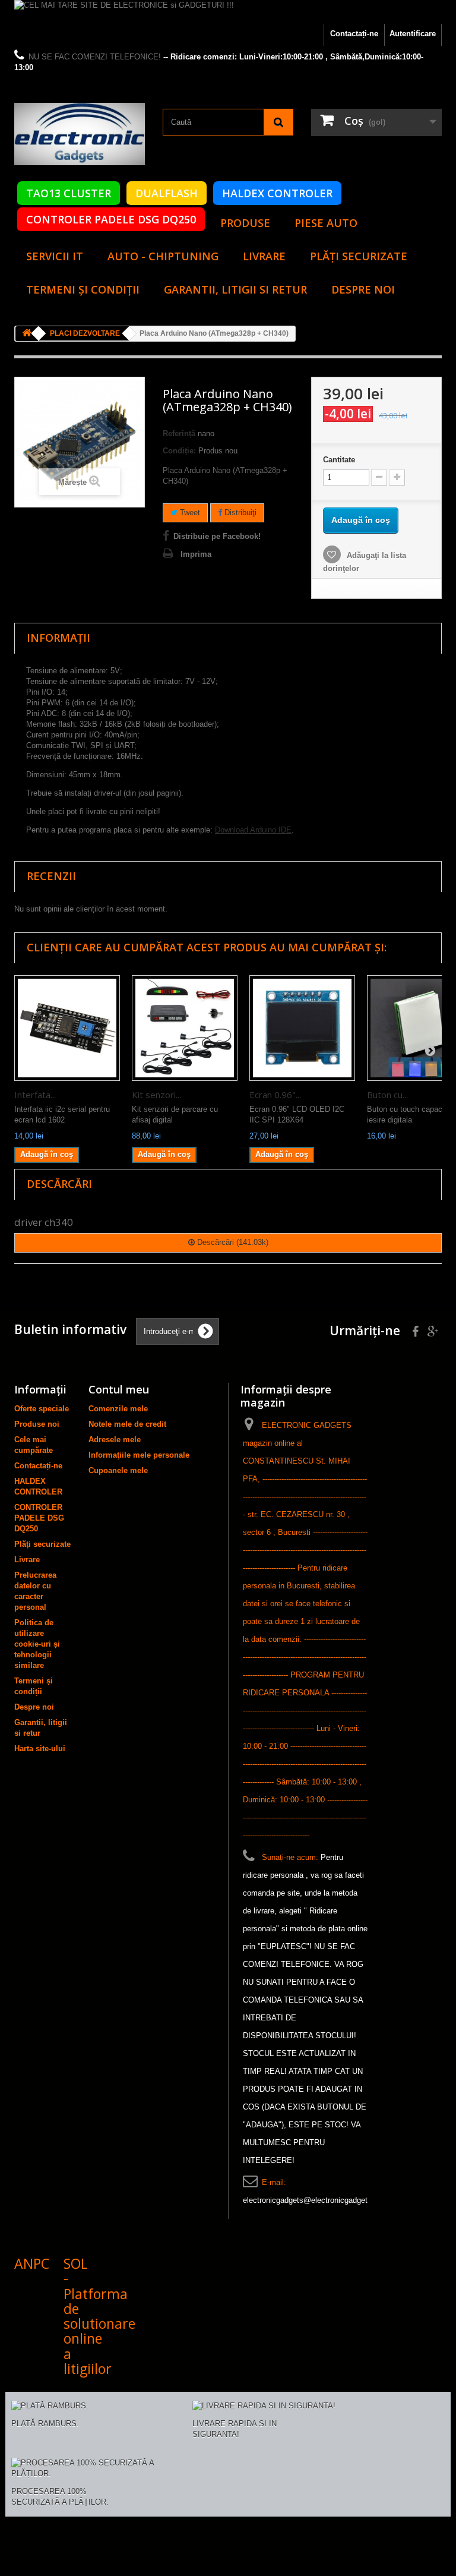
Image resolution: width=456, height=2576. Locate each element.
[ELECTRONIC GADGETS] (80, 134)
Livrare (264, 256)
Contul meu (119, 1389)
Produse (245, 223)
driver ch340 (44, 1222)
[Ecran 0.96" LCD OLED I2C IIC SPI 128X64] (302, 1028)
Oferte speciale (42, 1409)
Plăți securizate (359, 256)
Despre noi (363, 289)
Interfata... (35, 1095)
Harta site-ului (40, 1749)
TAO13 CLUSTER (69, 193)
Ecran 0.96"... (275, 1095)
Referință (179, 433)
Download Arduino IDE (253, 830)
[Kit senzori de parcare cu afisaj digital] (185, 1028)
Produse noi (37, 1424)
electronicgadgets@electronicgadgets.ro (312, 2200)
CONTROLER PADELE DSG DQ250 (111, 219)
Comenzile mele (118, 1409)
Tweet (189, 513)
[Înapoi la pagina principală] (27, 334)
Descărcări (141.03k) (232, 1242)
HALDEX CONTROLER (277, 193)
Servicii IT (55, 256)
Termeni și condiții (83, 289)
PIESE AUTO (326, 223)
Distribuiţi (239, 513)
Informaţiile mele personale (139, 1455)
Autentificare (413, 34)
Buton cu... (387, 1095)
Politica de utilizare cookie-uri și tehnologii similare (37, 1644)
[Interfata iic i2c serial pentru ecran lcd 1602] (67, 1028)
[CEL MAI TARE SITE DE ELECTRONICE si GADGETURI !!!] (228, 12)
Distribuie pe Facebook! (217, 536)
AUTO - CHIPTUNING (163, 256)
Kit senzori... (156, 1095)
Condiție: (179, 451)
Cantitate (339, 460)
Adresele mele (115, 1440)
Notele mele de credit (127, 1424)
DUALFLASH (167, 193)
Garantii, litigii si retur (235, 289)
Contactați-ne (354, 34)
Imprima (196, 554)
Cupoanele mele (118, 1470)
